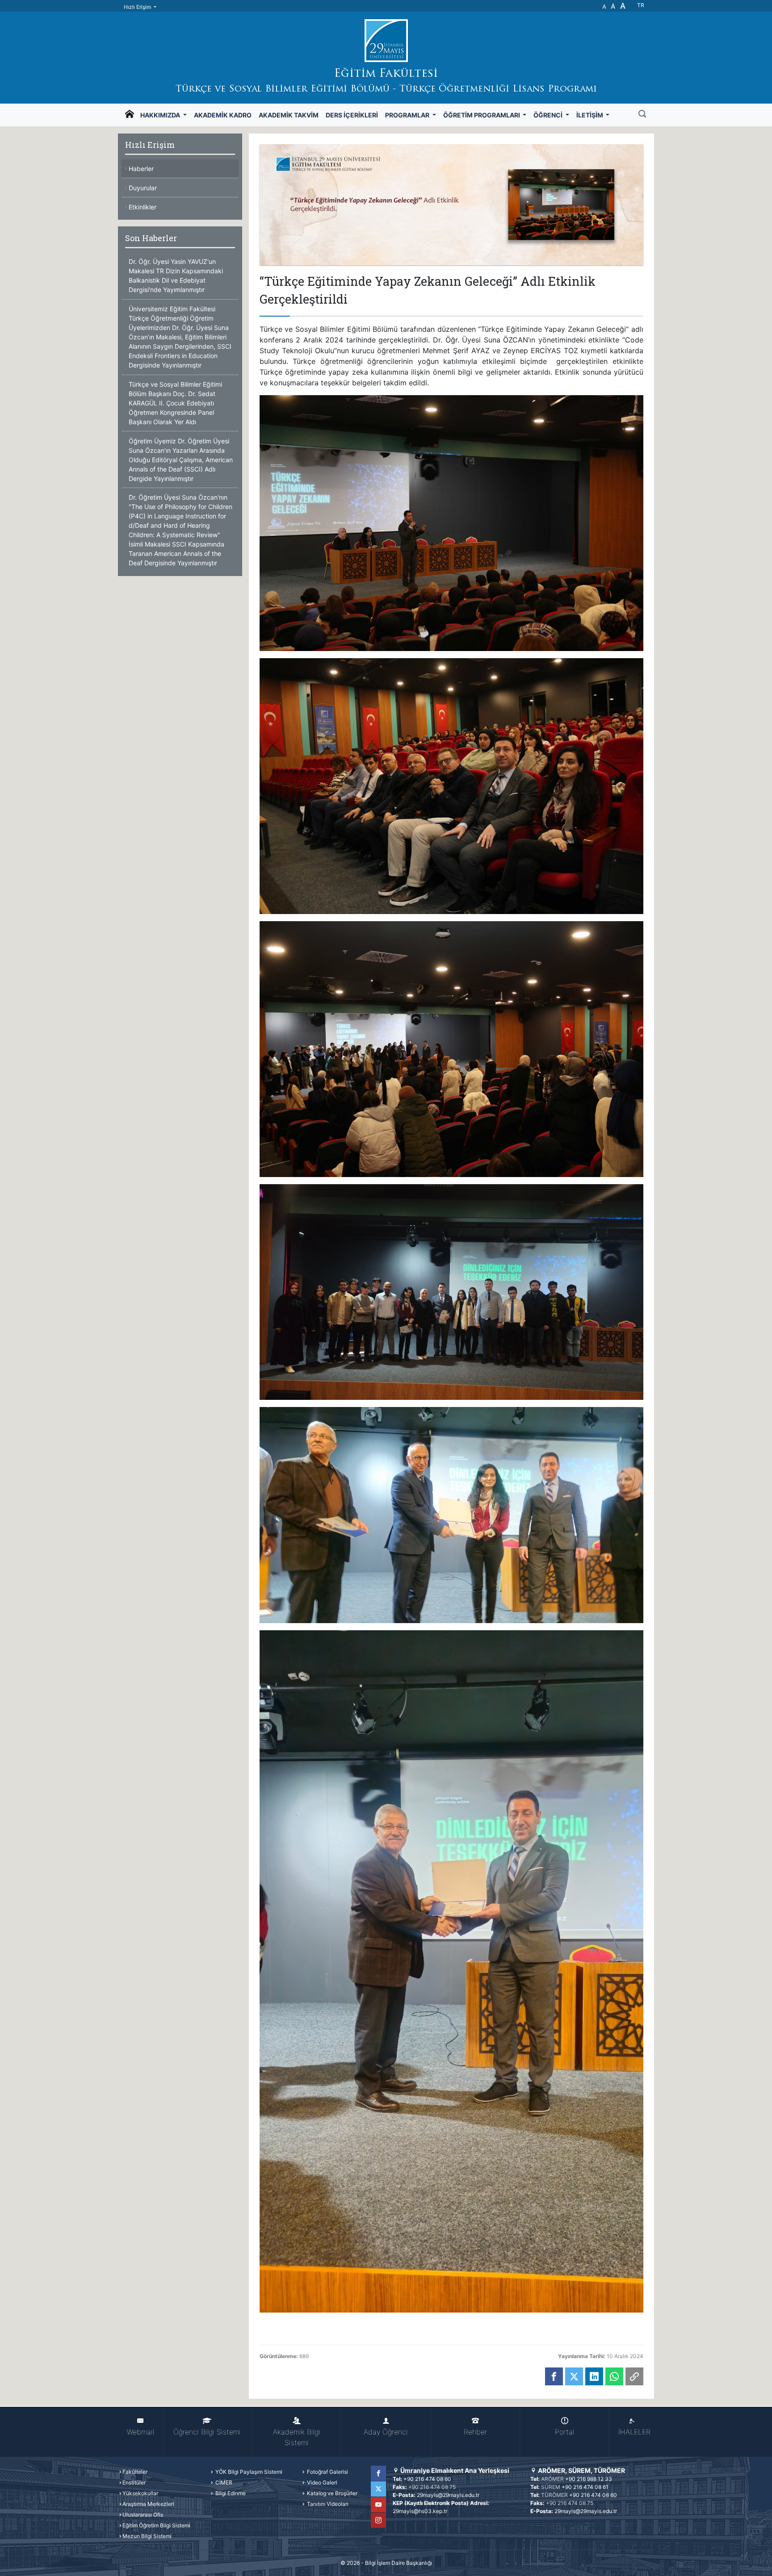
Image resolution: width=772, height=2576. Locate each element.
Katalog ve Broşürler (331, 2493)
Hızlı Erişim (138, 7)
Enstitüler (134, 2482)
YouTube (378, 2505)
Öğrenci (549, 115)
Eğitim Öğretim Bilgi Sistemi (156, 2525)
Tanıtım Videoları (327, 2504)
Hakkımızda (161, 115)
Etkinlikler (143, 207)
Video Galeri (321, 2482)
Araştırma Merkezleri (148, 2504)
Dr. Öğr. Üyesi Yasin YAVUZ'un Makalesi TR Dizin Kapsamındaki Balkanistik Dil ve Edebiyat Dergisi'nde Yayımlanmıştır (176, 276)
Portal (564, 2432)
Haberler (141, 169)
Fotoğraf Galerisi (327, 2472)
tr (641, 5)
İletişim (590, 115)
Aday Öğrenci (386, 2432)
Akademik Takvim (289, 115)
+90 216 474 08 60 (427, 2479)
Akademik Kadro (223, 115)
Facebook (378, 2473)
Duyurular (143, 188)
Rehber (475, 2432)
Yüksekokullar (140, 2493)
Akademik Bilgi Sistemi (297, 2437)
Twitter (378, 2489)
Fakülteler (135, 2472)
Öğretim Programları (482, 115)
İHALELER (634, 2432)
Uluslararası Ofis (143, 2515)
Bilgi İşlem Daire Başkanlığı (399, 2563)
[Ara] (642, 115)
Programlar (408, 115)
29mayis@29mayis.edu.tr (448, 2495)
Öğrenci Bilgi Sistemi (207, 2432)
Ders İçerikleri (352, 115)
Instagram (378, 2520)
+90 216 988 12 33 (589, 2479)
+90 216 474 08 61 (585, 2487)
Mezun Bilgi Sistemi (147, 2536)
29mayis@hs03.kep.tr (420, 2511)
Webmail (141, 2432)
